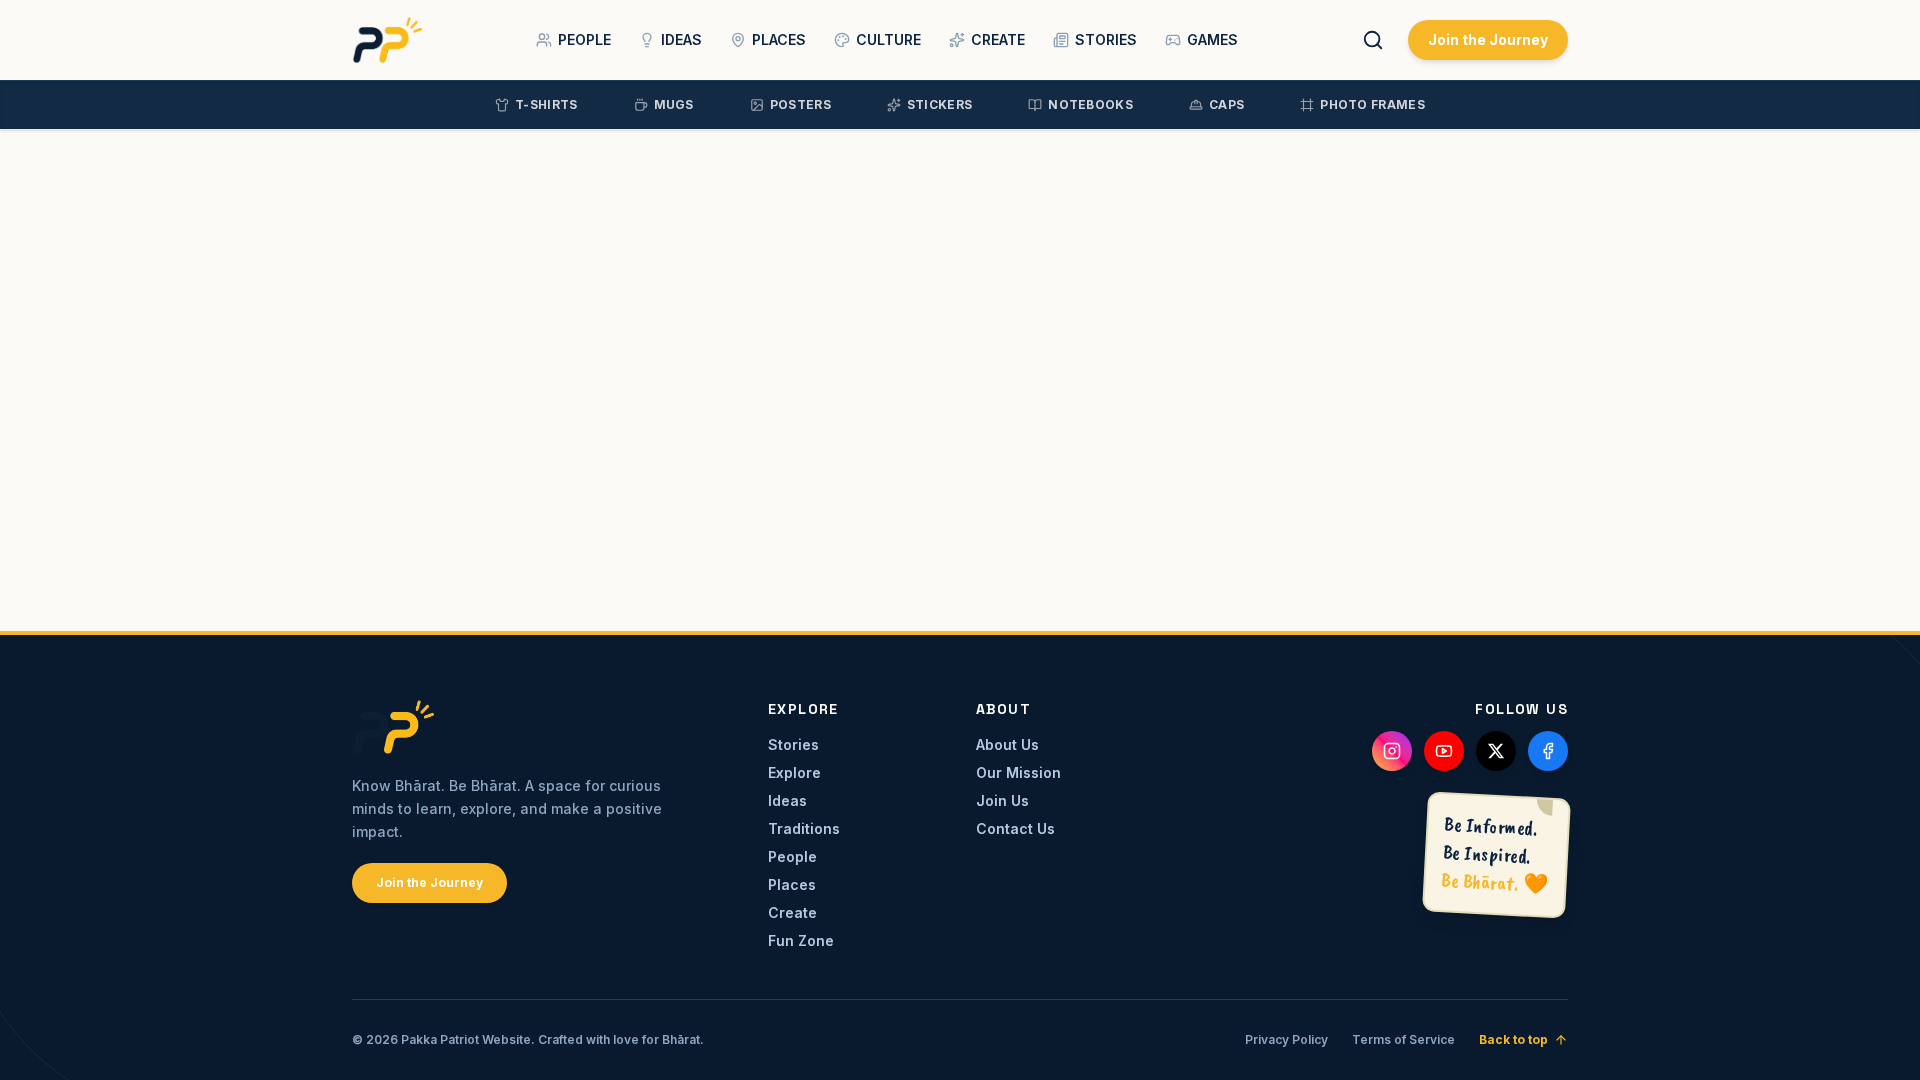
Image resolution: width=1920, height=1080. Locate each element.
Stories (793, 744)
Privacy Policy (1286, 1039)
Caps (1226, 104)
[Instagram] (1392, 751)
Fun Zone (801, 940)
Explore (794, 772)
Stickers (939, 104)
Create (792, 912)
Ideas (787, 800)
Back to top (1513, 1039)
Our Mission (1018, 772)
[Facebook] (1548, 751)
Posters (800, 104)
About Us (1007, 744)
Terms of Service (1403, 1039)
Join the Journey (1488, 39)
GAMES (1212, 39)
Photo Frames (1372, 104)
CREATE (998, 39)
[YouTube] (1444, 751)
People (792, 856)
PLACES (779, 39)
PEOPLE (584, 39)
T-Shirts (546, 104)
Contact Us (1015, 828)
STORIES (1106, 39)
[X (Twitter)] (1496, 751)
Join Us (1002, 800)
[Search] (1373, 40)
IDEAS (681, 39)
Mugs (674, 104)
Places (792, 884)
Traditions (804, 828)
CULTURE (888, 39)
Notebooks (1090, 104)
